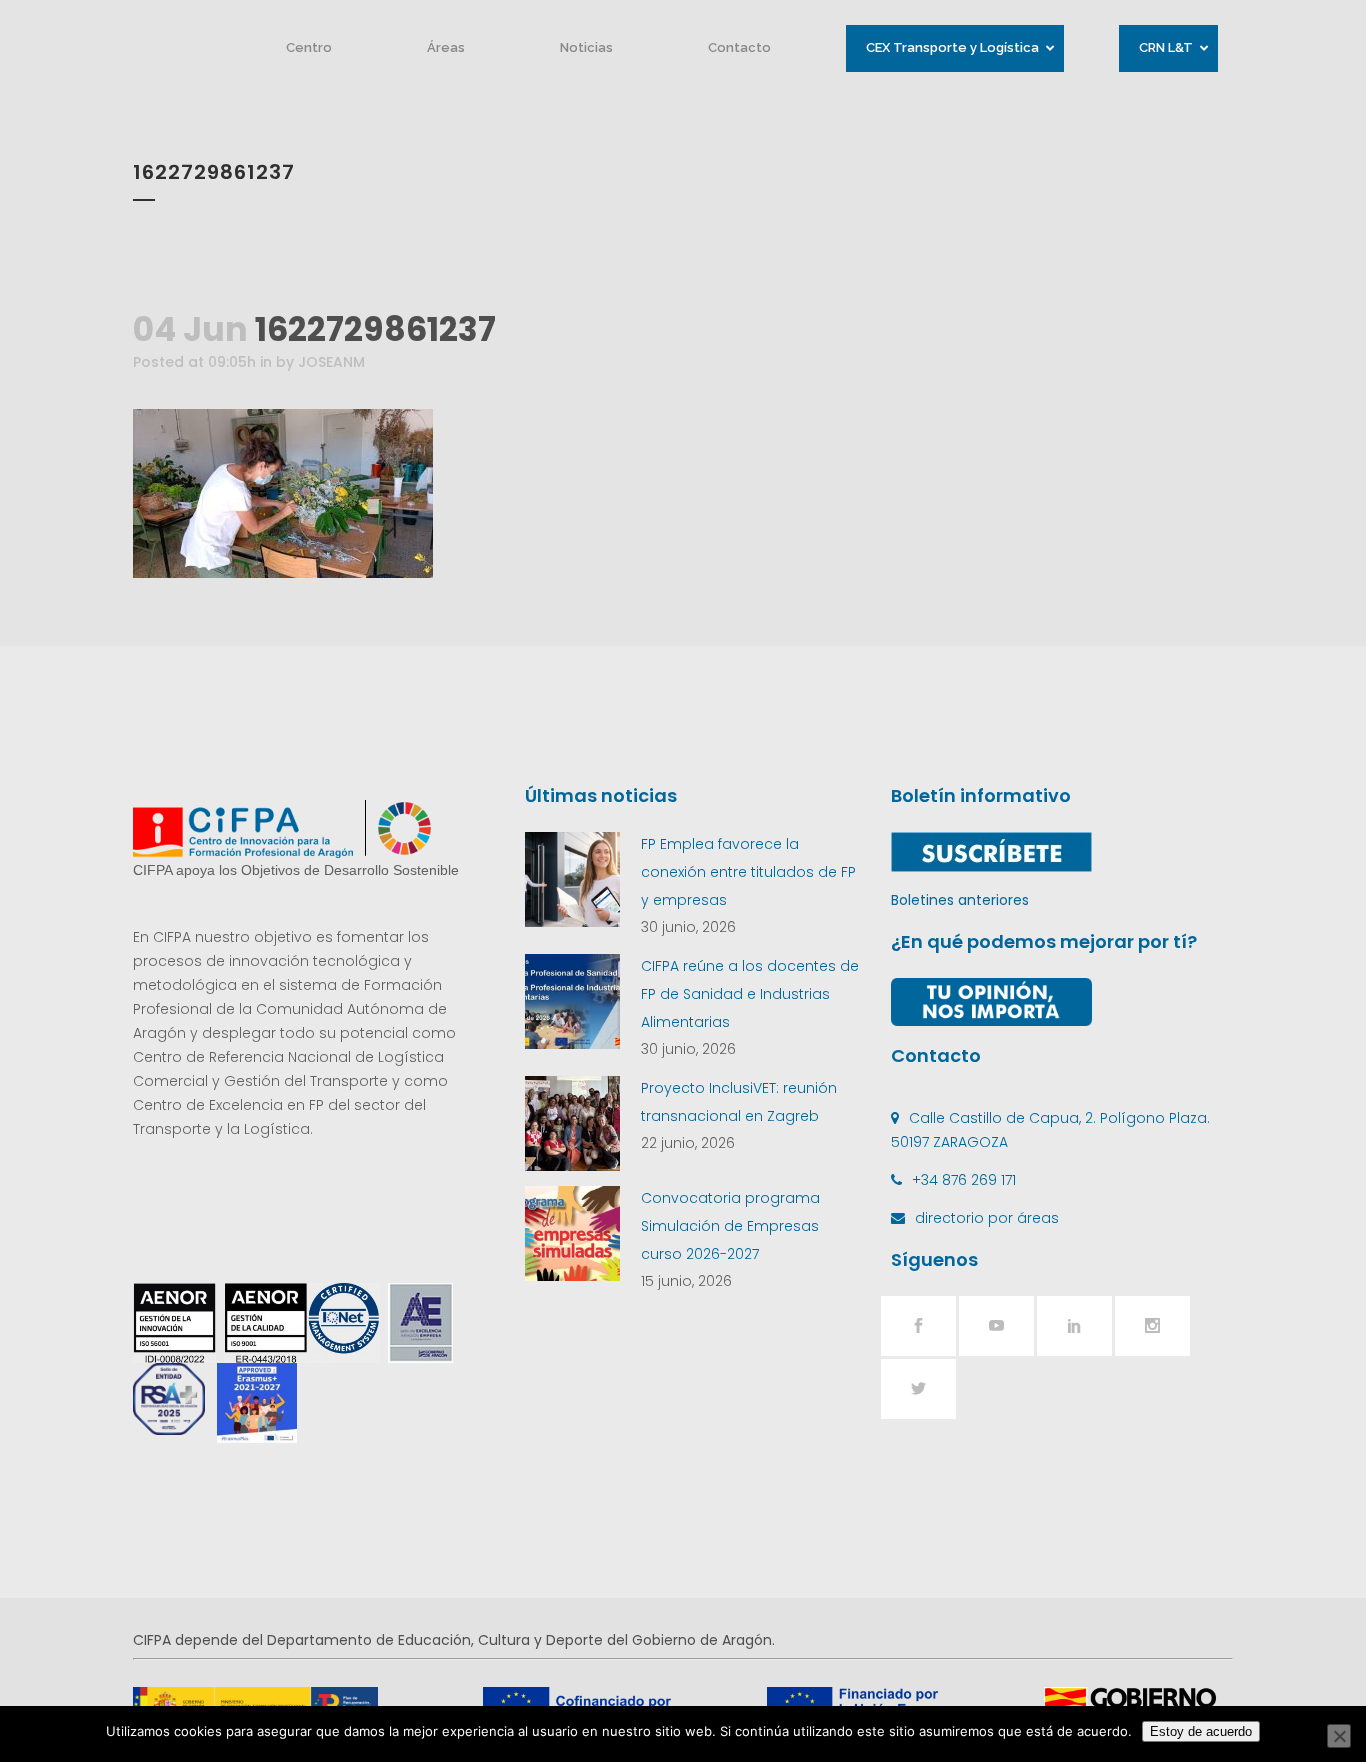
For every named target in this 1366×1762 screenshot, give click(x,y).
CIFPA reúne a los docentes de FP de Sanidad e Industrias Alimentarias (750, 994)
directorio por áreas (987, 1218)
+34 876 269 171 (964, 1180)
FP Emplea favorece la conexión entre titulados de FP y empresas (748, 872)
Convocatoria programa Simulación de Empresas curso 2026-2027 (730, 1226)
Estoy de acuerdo (1201, 1731)
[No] (1339, 1736)
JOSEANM (331, 362)
